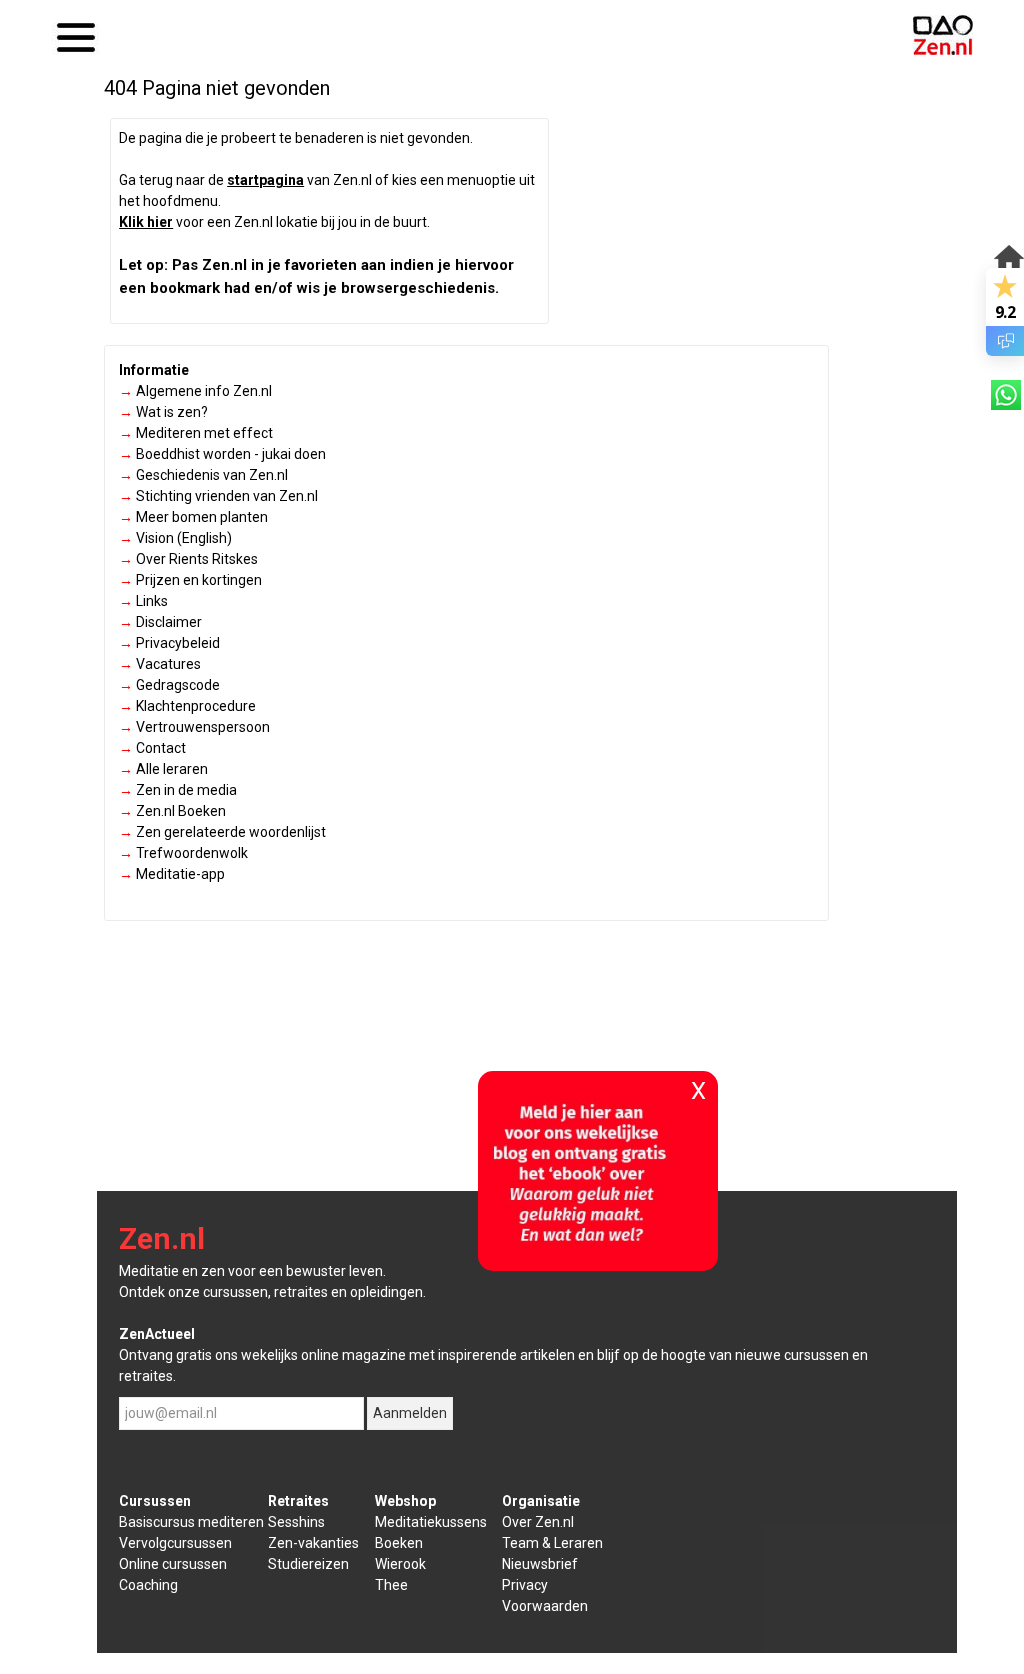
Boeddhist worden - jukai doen (222, 454)
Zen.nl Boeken (172, 811)
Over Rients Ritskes (188, 559)
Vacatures (160, 664)
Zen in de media (178, 790)
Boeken (399, 1543)
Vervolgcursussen (175, 1543)
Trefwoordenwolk (183, 853)
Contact (152, 748)
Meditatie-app (172, 874)
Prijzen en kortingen (190, 580)
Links (143, 601)
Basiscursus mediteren (191, 1522)
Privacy (525, 1585)
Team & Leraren (552, 1543)
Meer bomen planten (193, 517)
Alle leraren (163, 769)
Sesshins (296, 1522)
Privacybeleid (169, 643)
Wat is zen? (163, 412)
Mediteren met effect (196, 433)
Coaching (148, 1585)
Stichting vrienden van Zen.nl (218, 496)
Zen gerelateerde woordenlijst (222, 832)
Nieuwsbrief (540, 1564)
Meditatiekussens (431, 1522)
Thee (391, 1585)
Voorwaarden (545, 1606)
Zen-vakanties (313, 1543)
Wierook (400, 1564)
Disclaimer (160, 622)
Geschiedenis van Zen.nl (203, 475)
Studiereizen (308, 1564)
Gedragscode (169, 685)
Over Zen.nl (538, 1522)
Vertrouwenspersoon (194, 727)
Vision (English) (175, 538)
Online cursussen (173, 1564)
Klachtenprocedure (187, 706)
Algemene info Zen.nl (195, 391)
